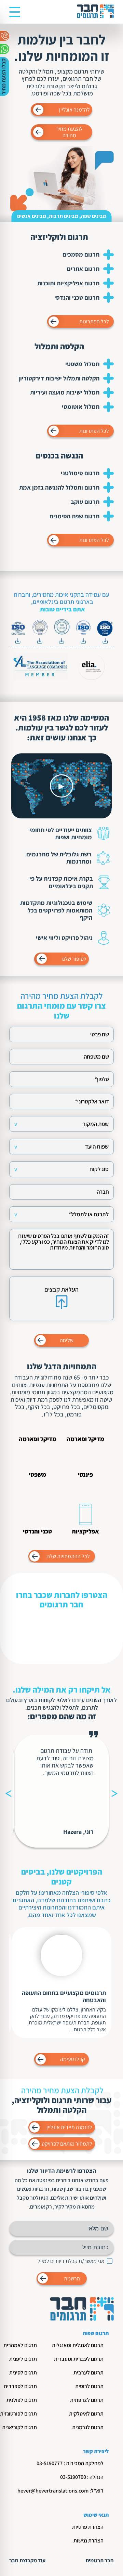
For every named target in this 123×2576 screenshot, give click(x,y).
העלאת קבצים (61, 1289)
